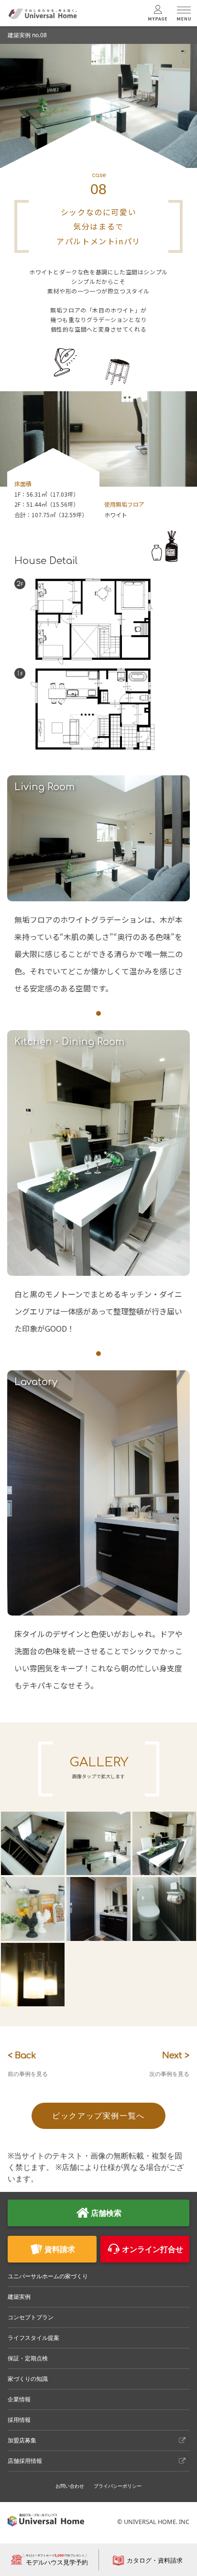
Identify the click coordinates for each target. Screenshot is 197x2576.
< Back (28, 2064)
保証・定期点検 (28, 2358)
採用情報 (19, 2420)
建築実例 (19, 2297)
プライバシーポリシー (118, 2486)
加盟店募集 (22, 2440)
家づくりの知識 (28, 2379)
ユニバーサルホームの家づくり (48, 2276)
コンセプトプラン (31, 2317)
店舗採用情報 (25, 2461)
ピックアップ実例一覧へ (98, 2116)
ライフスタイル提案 (33, 2338)
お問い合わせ (70, 2486)
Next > (169, 2064)
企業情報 (19, 2399)
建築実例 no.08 (27, 35)
